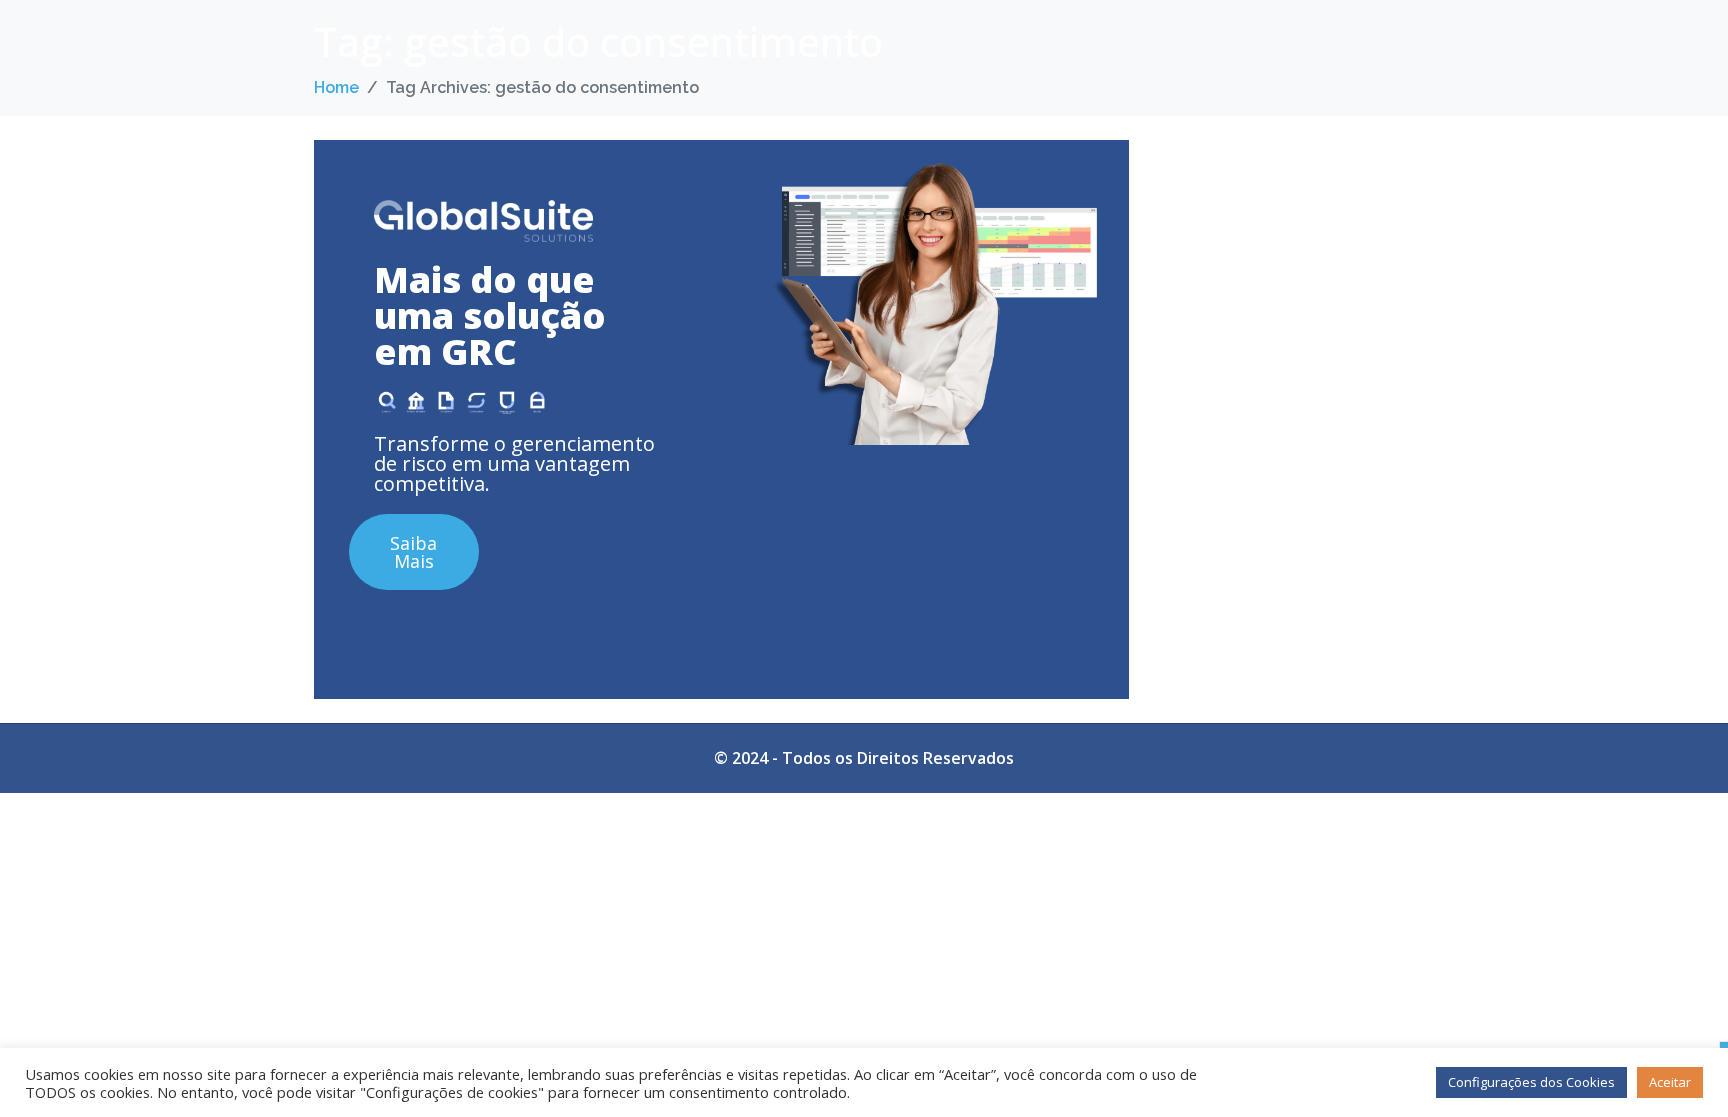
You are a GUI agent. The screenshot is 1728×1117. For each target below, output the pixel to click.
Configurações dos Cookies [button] (1531, 1082)
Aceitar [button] (1670, 1082)
